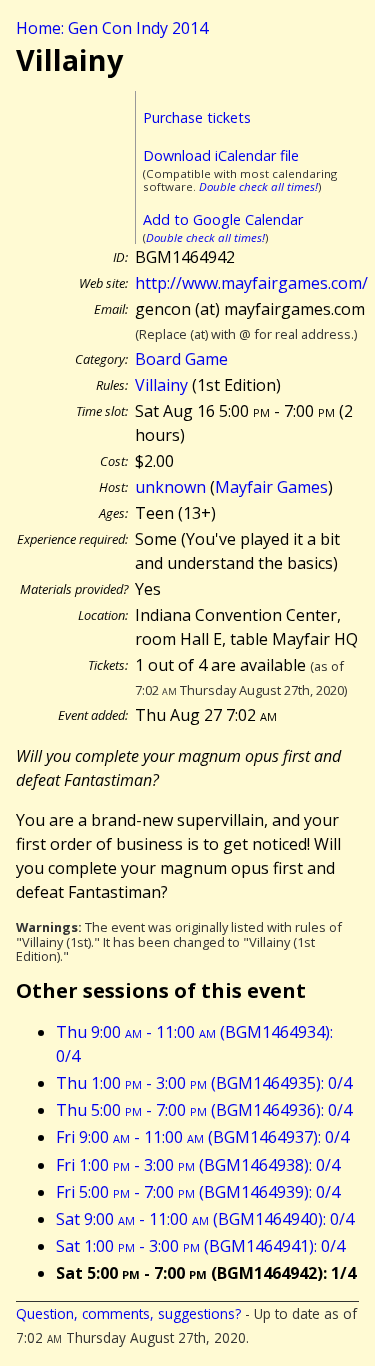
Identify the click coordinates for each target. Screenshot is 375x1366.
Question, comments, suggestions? (128, 1313)
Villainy (161, 385)
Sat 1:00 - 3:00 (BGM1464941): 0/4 (200, 1246)
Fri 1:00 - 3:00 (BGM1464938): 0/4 (198, 1165)
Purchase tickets (197, 117)
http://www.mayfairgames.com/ (251, 283)
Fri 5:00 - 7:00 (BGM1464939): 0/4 (198, 1192)
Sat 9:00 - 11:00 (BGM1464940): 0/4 (205, 1219)
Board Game (181, 359)
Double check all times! (258, 186)
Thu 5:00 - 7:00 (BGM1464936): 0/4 (204, 1110)
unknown (170, 487)
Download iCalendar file (221, 155)
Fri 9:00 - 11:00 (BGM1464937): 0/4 (202, 1137)
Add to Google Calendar (223, 219)
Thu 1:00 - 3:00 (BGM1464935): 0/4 (204, 1083)
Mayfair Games (271, 487)
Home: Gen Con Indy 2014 (112, 28)
